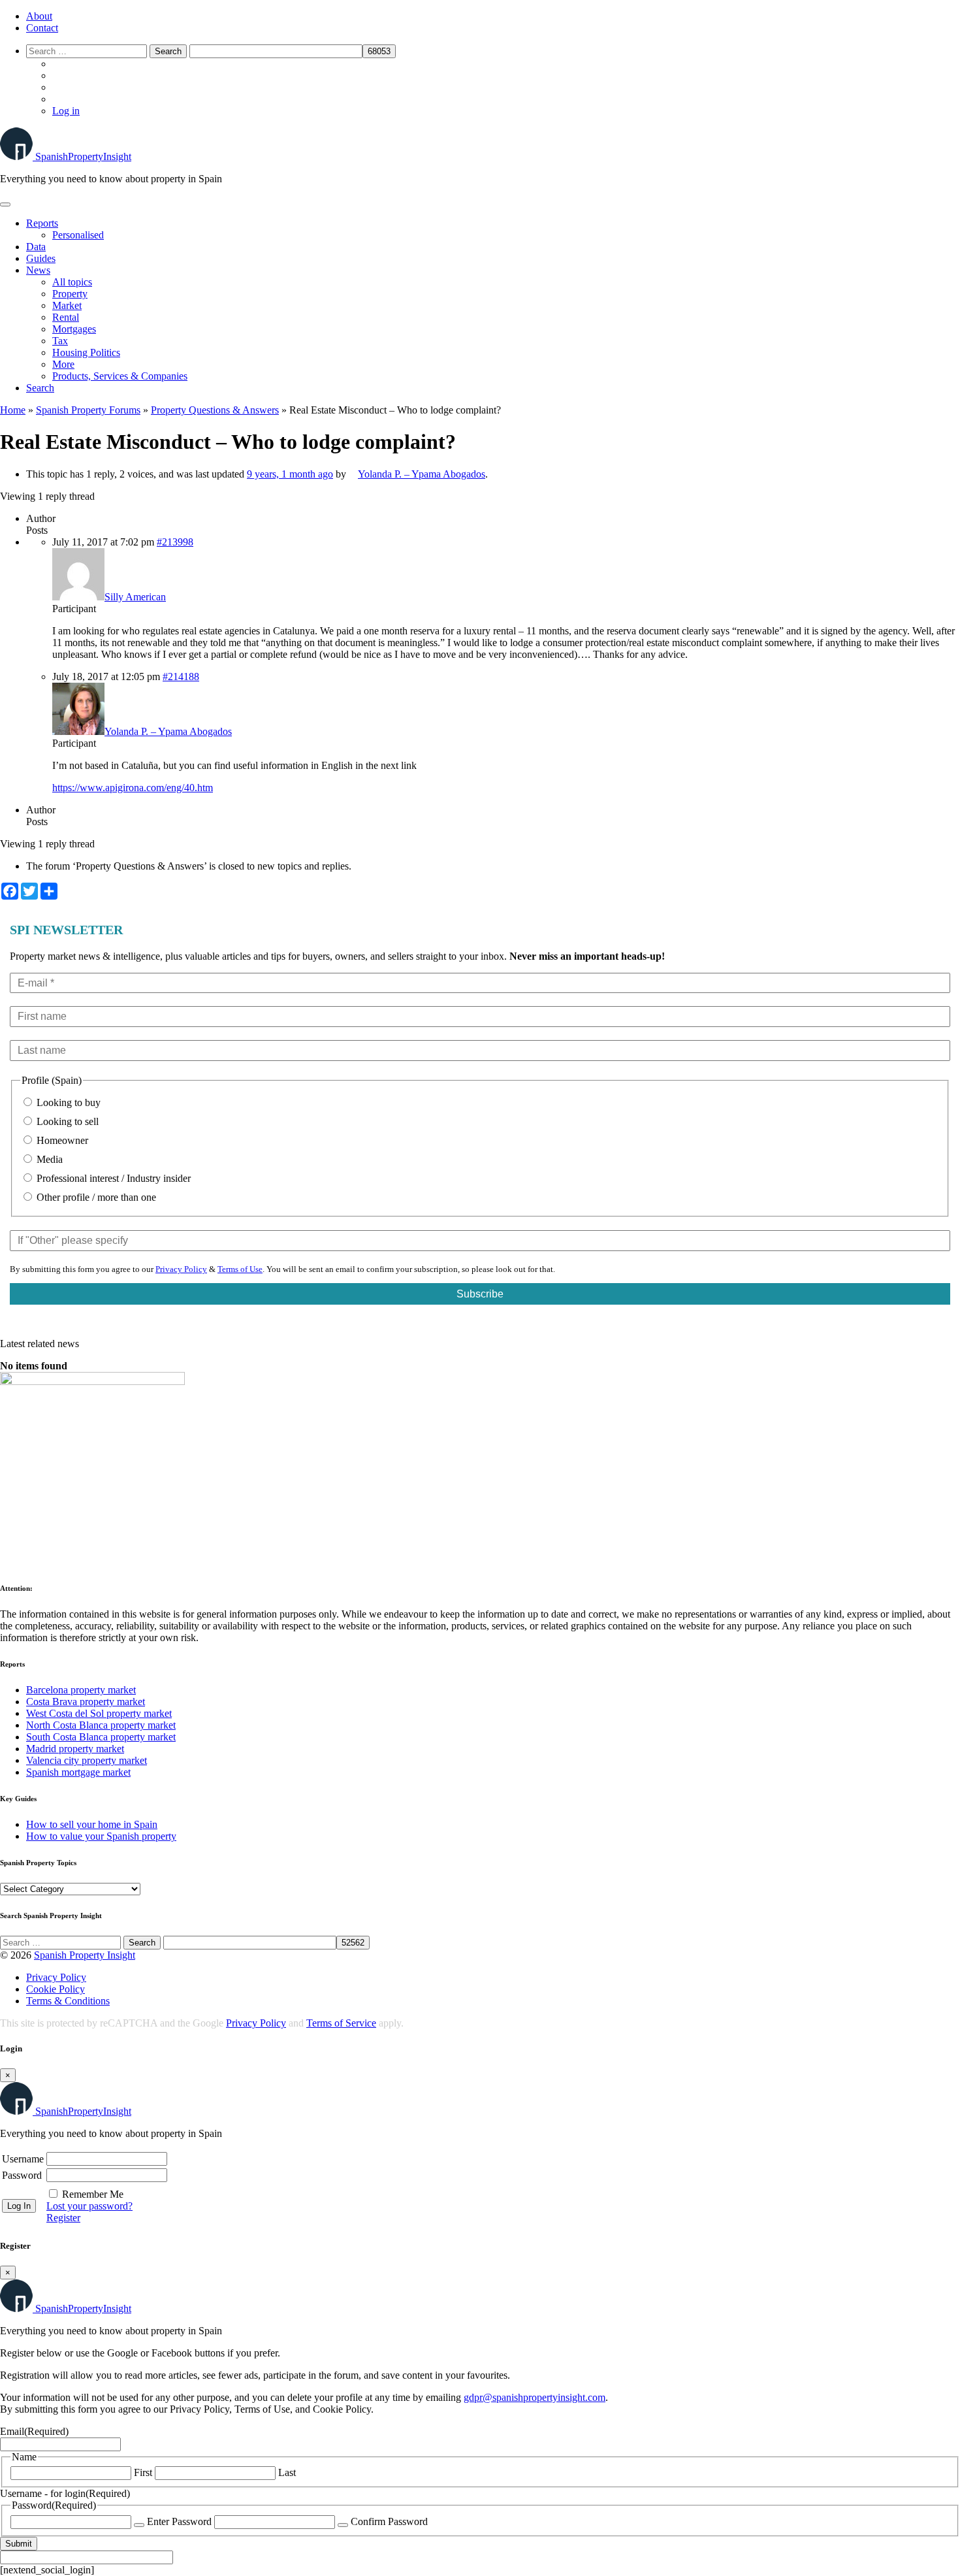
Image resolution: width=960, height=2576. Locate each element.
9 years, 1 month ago (290, 474)
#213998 (175, 542)
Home (13, 410)
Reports (42, 223)
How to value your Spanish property (101, 1836)
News (38, 270)
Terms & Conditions (68, 2001)
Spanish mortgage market (78, 1772)
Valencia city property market (87, 1760)
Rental (66, 317)
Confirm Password (389, 2521)
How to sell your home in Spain (92, 1824)
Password (22, 2175)
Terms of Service (341, 2023)
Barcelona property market (81, 1690)
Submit (19, 2544)
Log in (66, 111)
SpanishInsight (83, 156)
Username (23, 2159)
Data (36, 247)
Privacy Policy (181, 1269)
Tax (60, 341)
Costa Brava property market (86, 1702)
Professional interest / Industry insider (112, 1178)
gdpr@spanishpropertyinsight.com (535, 2397)
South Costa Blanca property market (101, 1737)
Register (63, 2218)
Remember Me (93, 2194)
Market (67, 305)
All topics (72, 282)
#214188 (181, 677)
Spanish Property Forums (88, 410)
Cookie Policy (56, 1989)
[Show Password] (139, 2525)
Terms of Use (240, 1269)
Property (70, 294)
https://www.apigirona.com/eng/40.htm (133, 788)
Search (40, 388)
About (39, 16)
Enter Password (179, 2521)
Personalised (78, 235)
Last (287, 2472)
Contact (42, 28)
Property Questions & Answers (215, 410)
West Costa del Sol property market (99, 1713)
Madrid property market (75, 1749)
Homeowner (61, 1140)
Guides (41, 258)
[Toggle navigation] (5, 204)
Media (48, 1159)
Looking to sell (66, 1121)
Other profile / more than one (95, 1197)
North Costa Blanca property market (101, 1725)
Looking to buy (67, 1102)
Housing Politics (86, 352)
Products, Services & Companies (120, 376)
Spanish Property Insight (85, 1955)
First (143, 2472)
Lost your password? (89, 2206)
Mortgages (74, 329)
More (63, 364)
